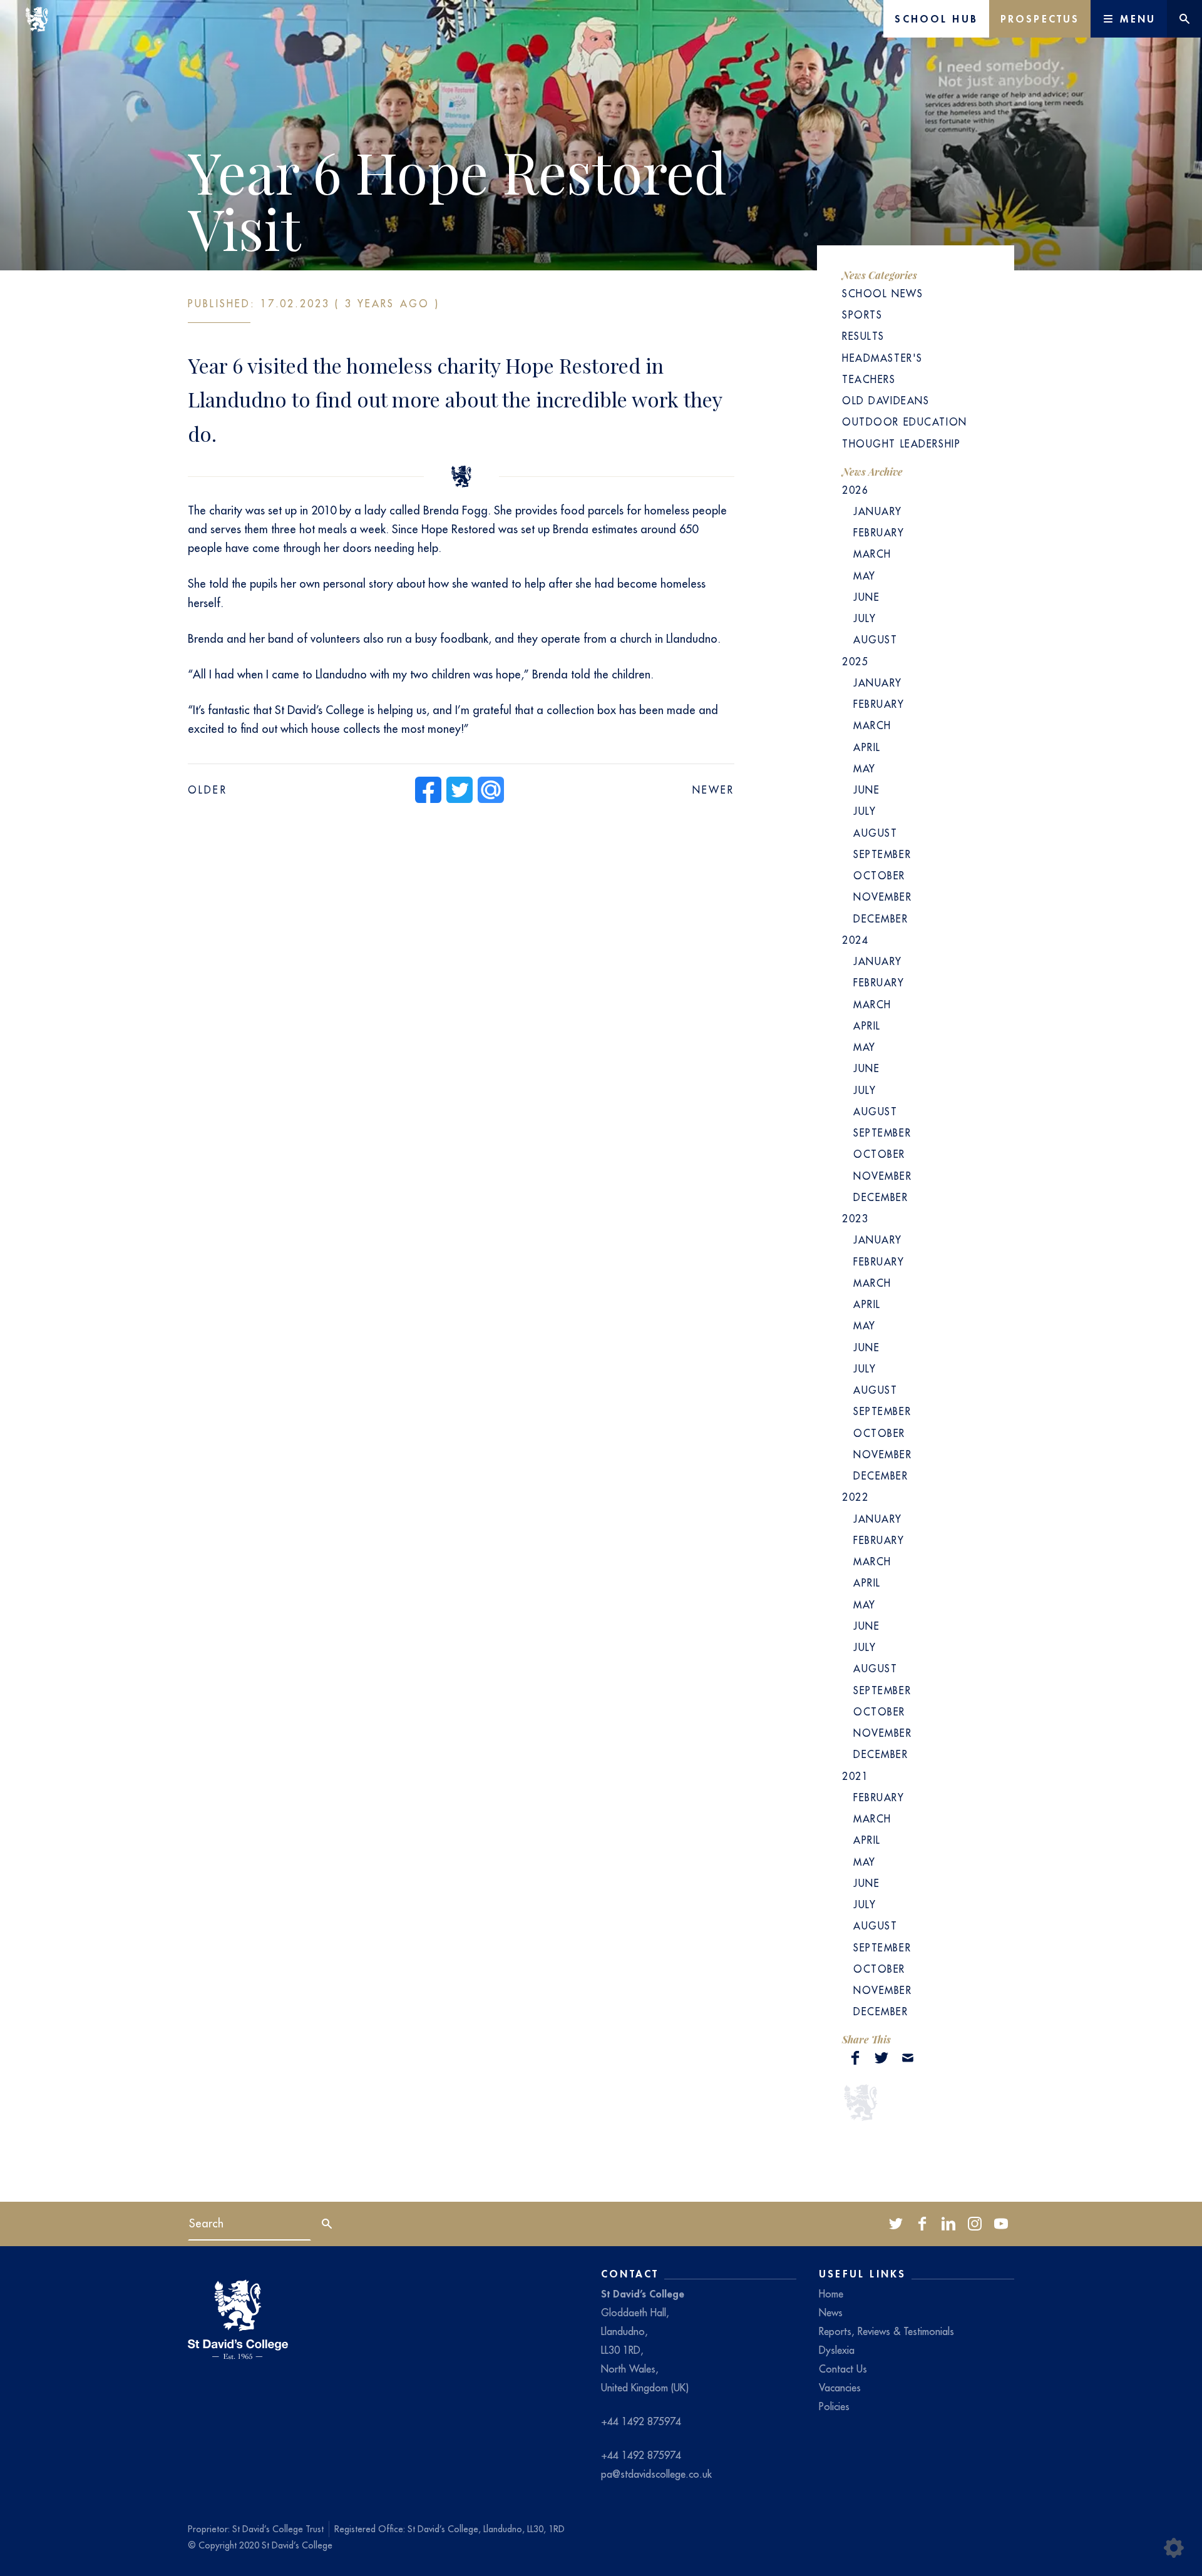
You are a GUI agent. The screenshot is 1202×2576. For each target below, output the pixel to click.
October (879, 876)
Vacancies (840, 2388)
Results (863, 336)
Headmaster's (882, 358)
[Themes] (1174, 2548)
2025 (855, 662)
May (865, 576)
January (878, 511)
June (866, 597)
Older (208, 790)
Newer (714, 790)
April (867, 747)
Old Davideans (886, 401)
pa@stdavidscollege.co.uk (656, 2474)
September (882, 854)
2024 (855, 940)
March (872, 554)
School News (882, 294)
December (881, 919)
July (865, 618)
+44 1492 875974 (641, 2421)
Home (831, 2294)
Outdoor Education (905, 422)
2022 (855, 1497)
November (883, 897)
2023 (855, 1219)
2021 (855, 1776)
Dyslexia (837, 2350)
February (879, 533)
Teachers (869, 379)
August (875, 640)
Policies (834, 2406)
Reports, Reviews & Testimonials (886, 2331)
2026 (855, 490)
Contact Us (843, 2369)
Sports (862, 315)
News (831, 2313)
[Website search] (1184, 19)
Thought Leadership (901, 444)
